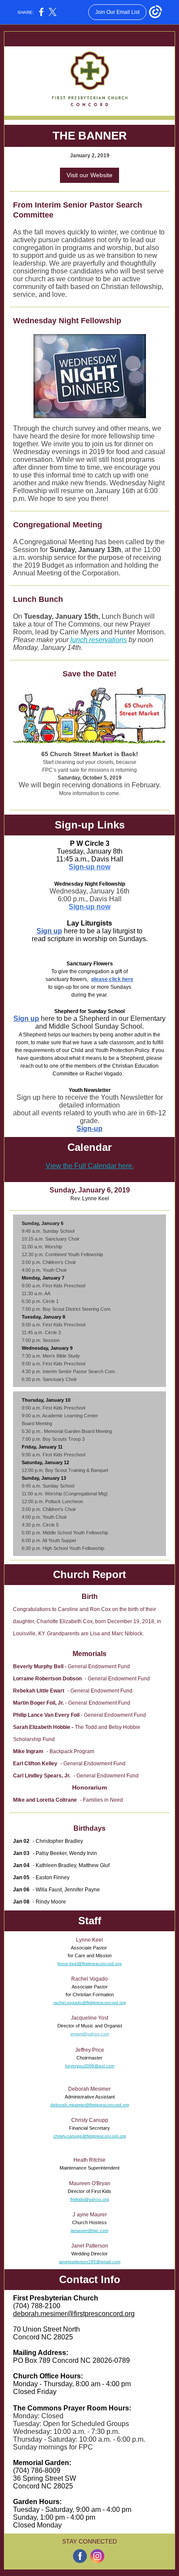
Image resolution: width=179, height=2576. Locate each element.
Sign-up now (89, 867)
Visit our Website (89, 175)
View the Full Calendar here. (90, 1166)
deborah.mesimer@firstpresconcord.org (90, 2105)
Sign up (49, 931)
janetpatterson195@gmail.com (90, 2262)
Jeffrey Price (90, 2050)
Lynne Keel (89, 1940)
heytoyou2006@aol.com (90, 2066)
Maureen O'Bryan (90, 2183)
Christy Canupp (90, 2120)
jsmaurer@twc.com (89, 2230)
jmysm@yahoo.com (90, 2034)
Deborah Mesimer (89, 2089)
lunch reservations (99, 640)
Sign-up (89, 1129)
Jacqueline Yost (89, 2018)
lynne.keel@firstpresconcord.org (89, 1964)
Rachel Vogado (89, 1979)
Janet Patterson (90, 2246)
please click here (112, 979)
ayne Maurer (92, 2215)
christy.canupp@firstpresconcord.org (90, 2136)
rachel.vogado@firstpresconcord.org (90, 2003)
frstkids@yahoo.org (90, 2199)
